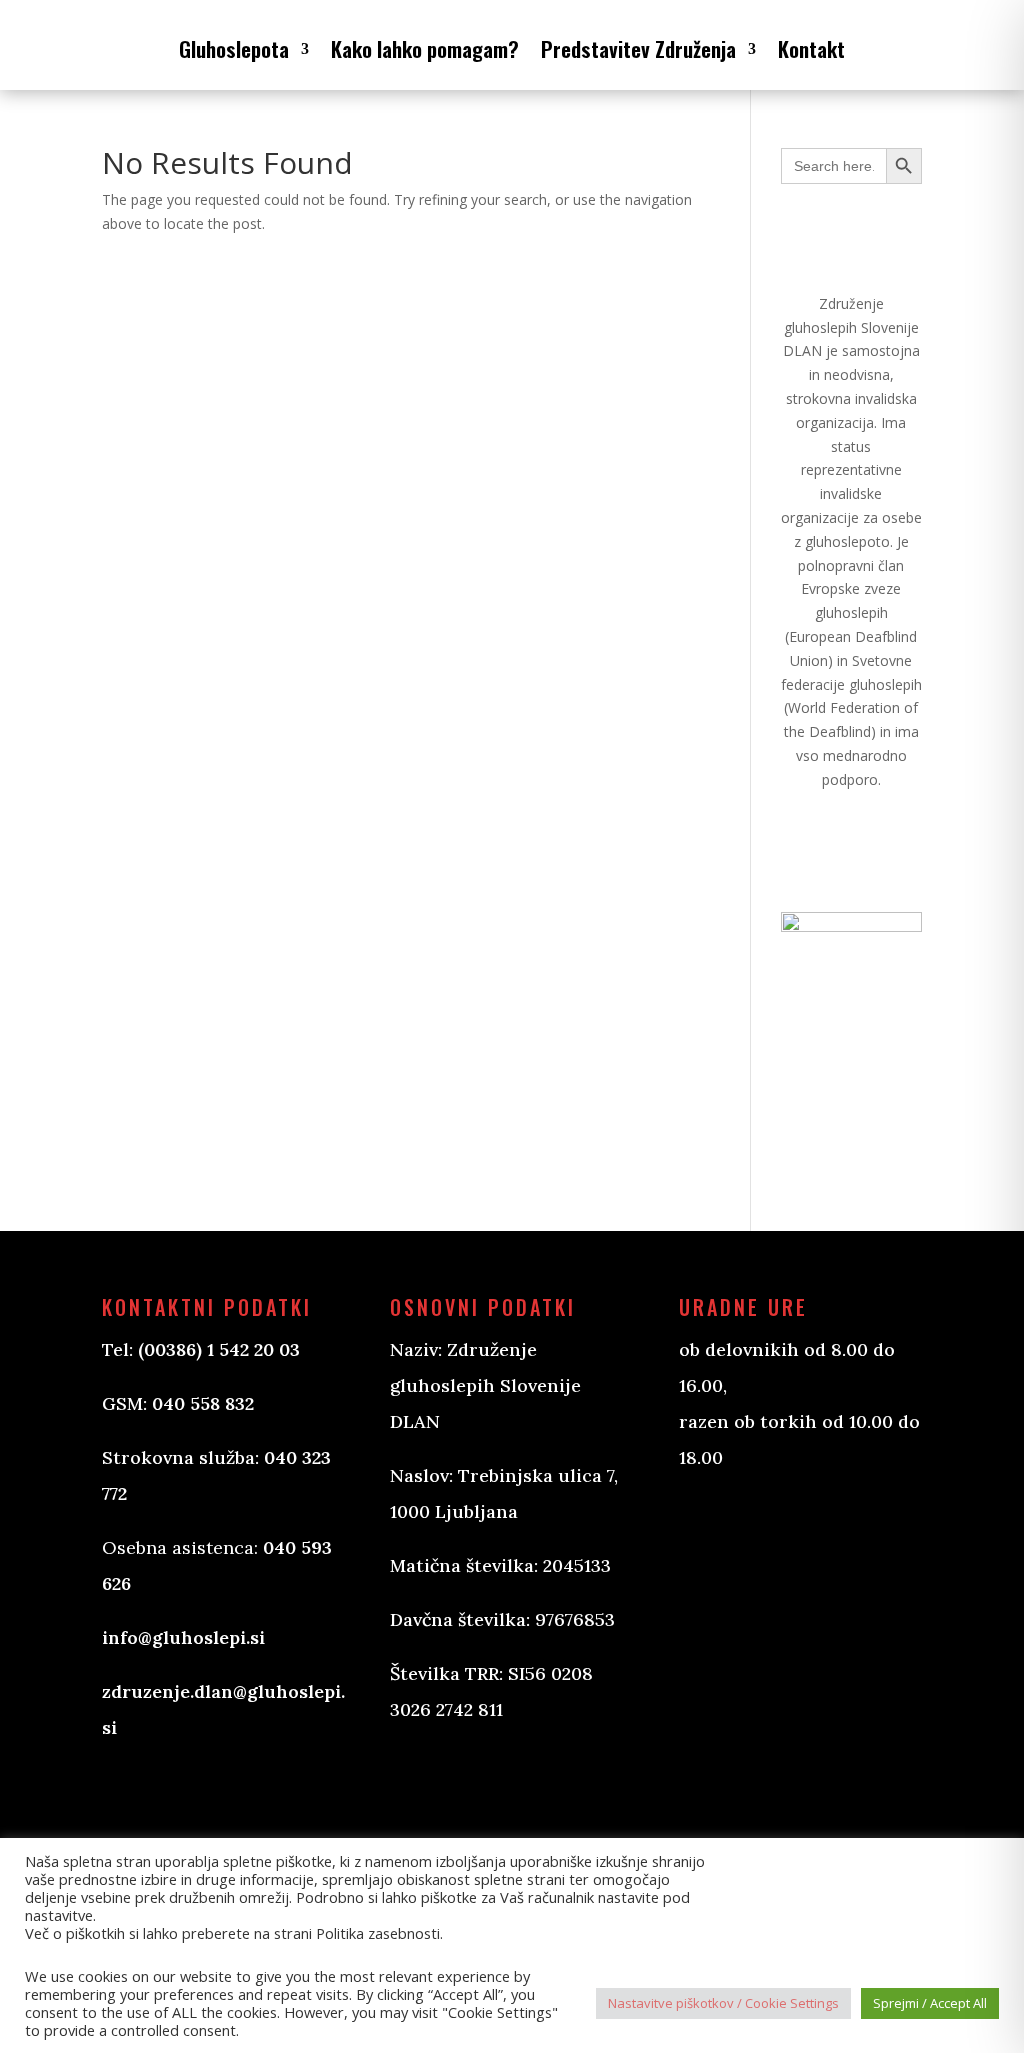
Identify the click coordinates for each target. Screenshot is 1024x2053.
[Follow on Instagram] (506, 1786)
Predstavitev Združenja (638, 48)
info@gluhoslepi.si (183, 1637)
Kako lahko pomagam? (425, 48)
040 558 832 (203, 1403)
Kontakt (811, 48)
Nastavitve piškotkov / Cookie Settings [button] (723, 2003)
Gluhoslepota (234, 48)
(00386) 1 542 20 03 (219, 1349)
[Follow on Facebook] (426, 1786)
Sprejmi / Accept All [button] (930, 2003)
